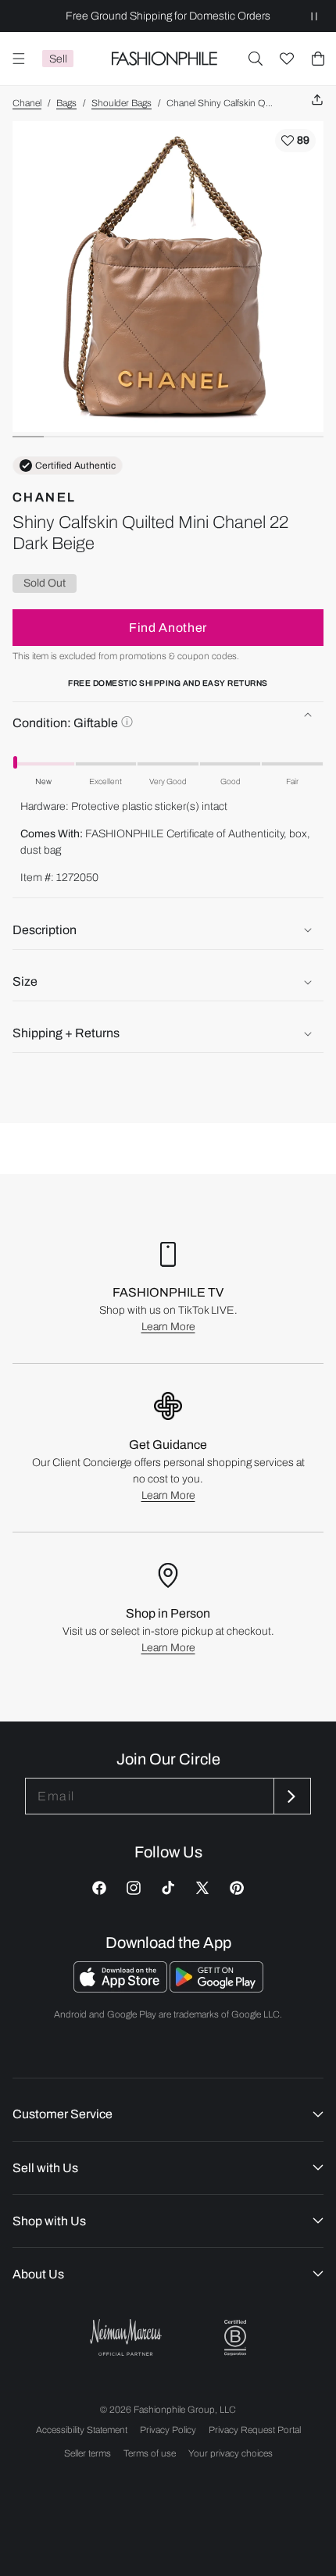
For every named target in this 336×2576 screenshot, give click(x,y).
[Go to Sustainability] (235, 2338)
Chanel (27, 103)
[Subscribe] (291, 1796)
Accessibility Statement (82, 2430)
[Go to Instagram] (134, 1888)
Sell (58, 59)
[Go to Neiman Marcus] (126, 2337)
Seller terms (88, 2453)
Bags (66, 103)
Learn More (168, 1327)
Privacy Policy (168, 2430)
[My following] (287, 59)
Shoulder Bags (122, 103)
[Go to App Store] (122, 1988)
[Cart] (318, 59)
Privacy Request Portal (255, 2430)
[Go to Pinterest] (237, 1888)
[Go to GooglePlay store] (216, 1988)
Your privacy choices (231, 2453)
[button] (256, 59)
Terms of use (150, 2453)
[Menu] (19, 59)
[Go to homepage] (164, 59)
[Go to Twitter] (202, 1888)
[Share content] (317, 100)
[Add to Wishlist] (295, 141)
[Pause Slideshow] (314, 16)
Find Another (168, 628)
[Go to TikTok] (168, 1888)
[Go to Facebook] (99, 1888)
